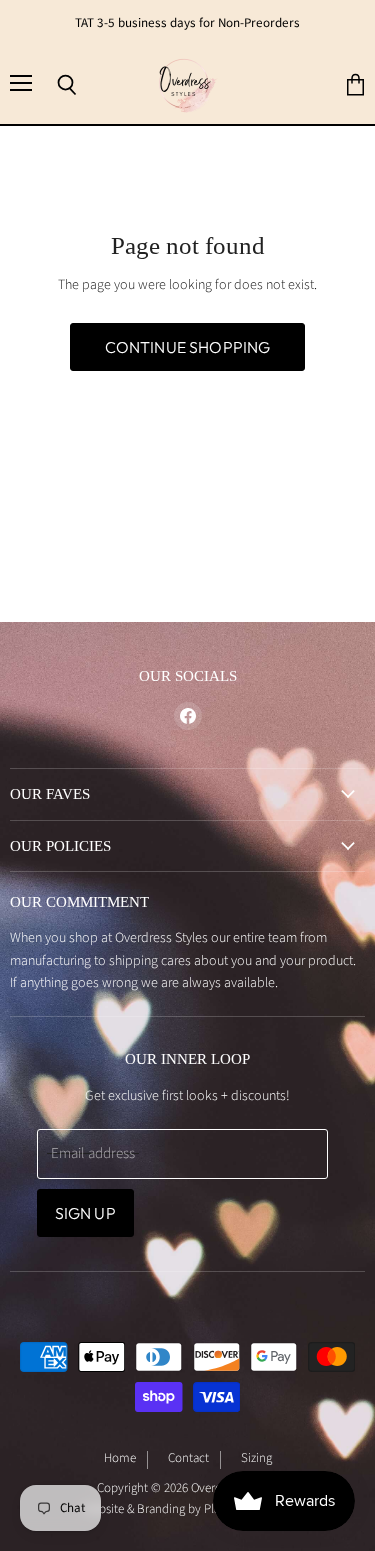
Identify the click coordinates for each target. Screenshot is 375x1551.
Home (120, 1459)
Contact (188, 1459)
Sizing (256, 1459)
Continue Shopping (188, 347)
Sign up (85, 1213)
